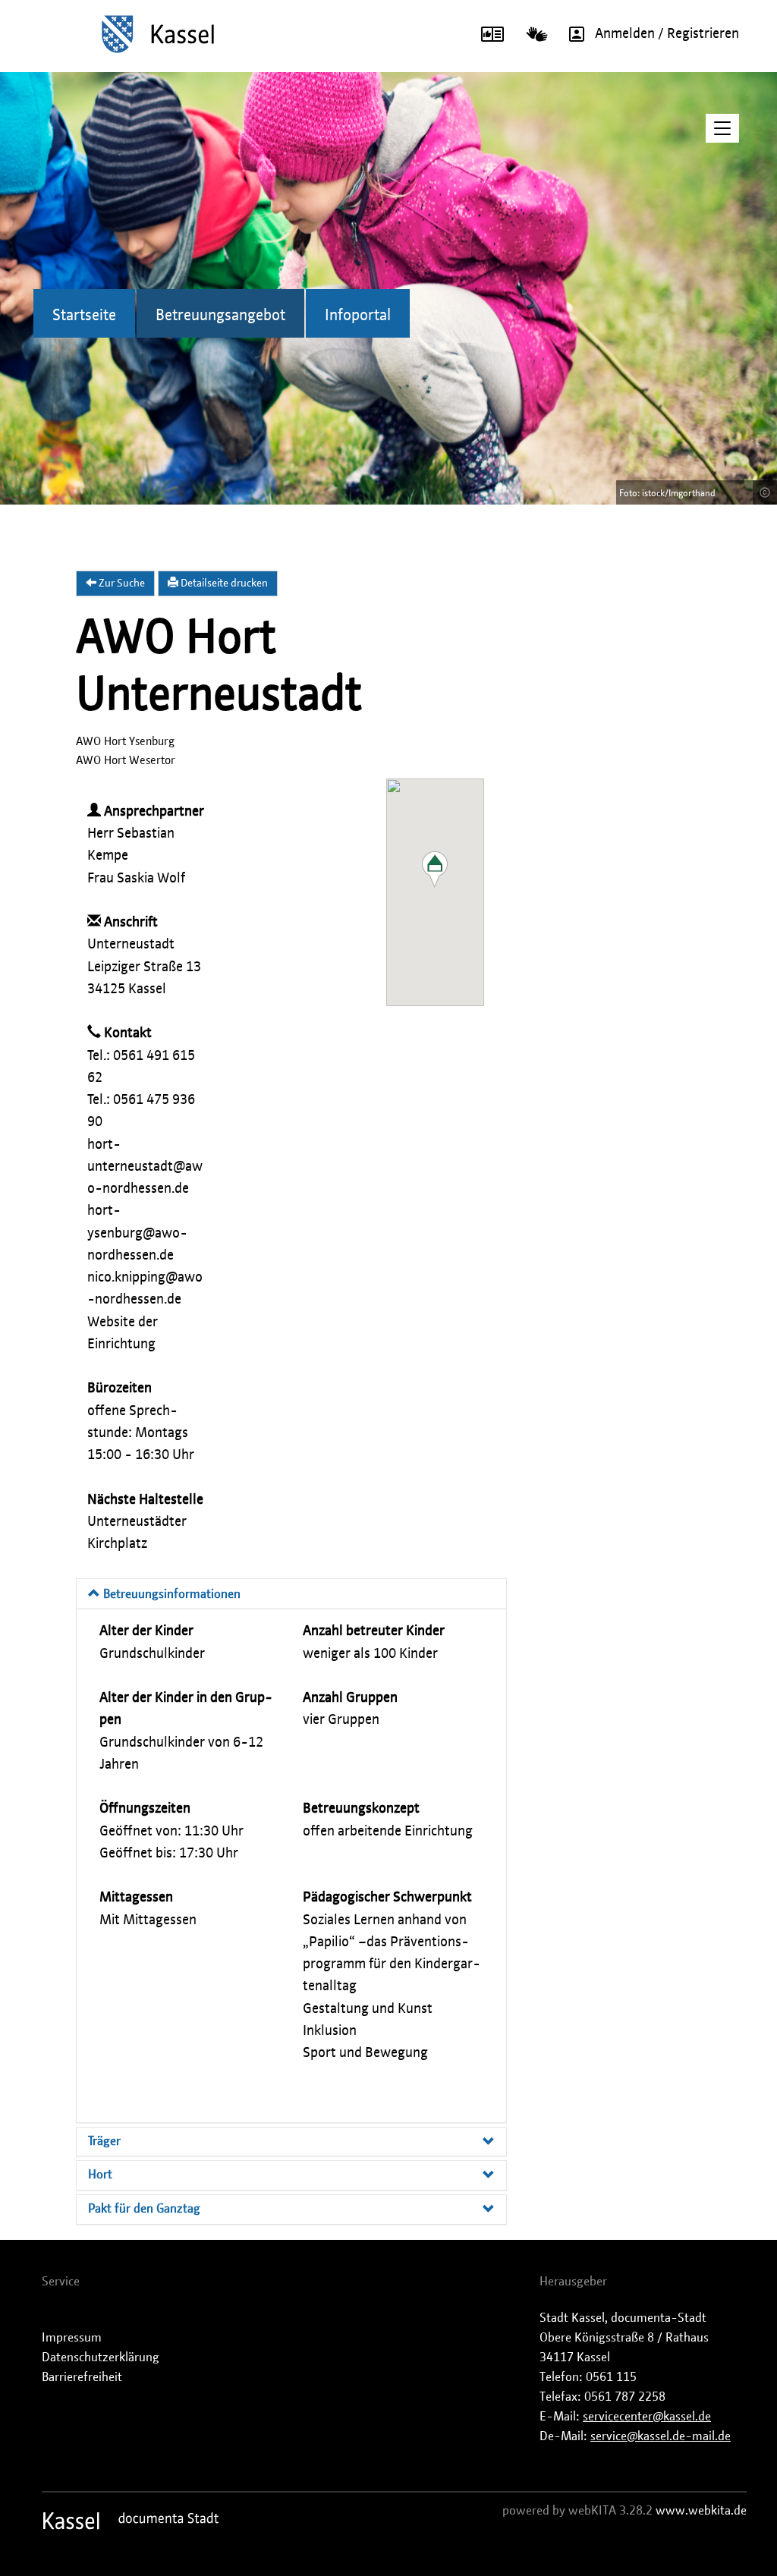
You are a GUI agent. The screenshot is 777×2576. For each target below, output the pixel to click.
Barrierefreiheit (82, 2377)
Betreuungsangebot (220, 316)
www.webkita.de (701, 2511)
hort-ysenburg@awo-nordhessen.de (137, 1233)
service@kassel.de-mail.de (661, 2436)
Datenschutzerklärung (101, 2357)
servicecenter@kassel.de (647, 2417)
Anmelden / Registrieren (667, 34)
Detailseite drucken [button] (223, 583)
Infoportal (358, 316)
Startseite (84, 316)
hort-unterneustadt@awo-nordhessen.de (145, 1167)
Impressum (72, 2338)
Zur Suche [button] (121, 583)
